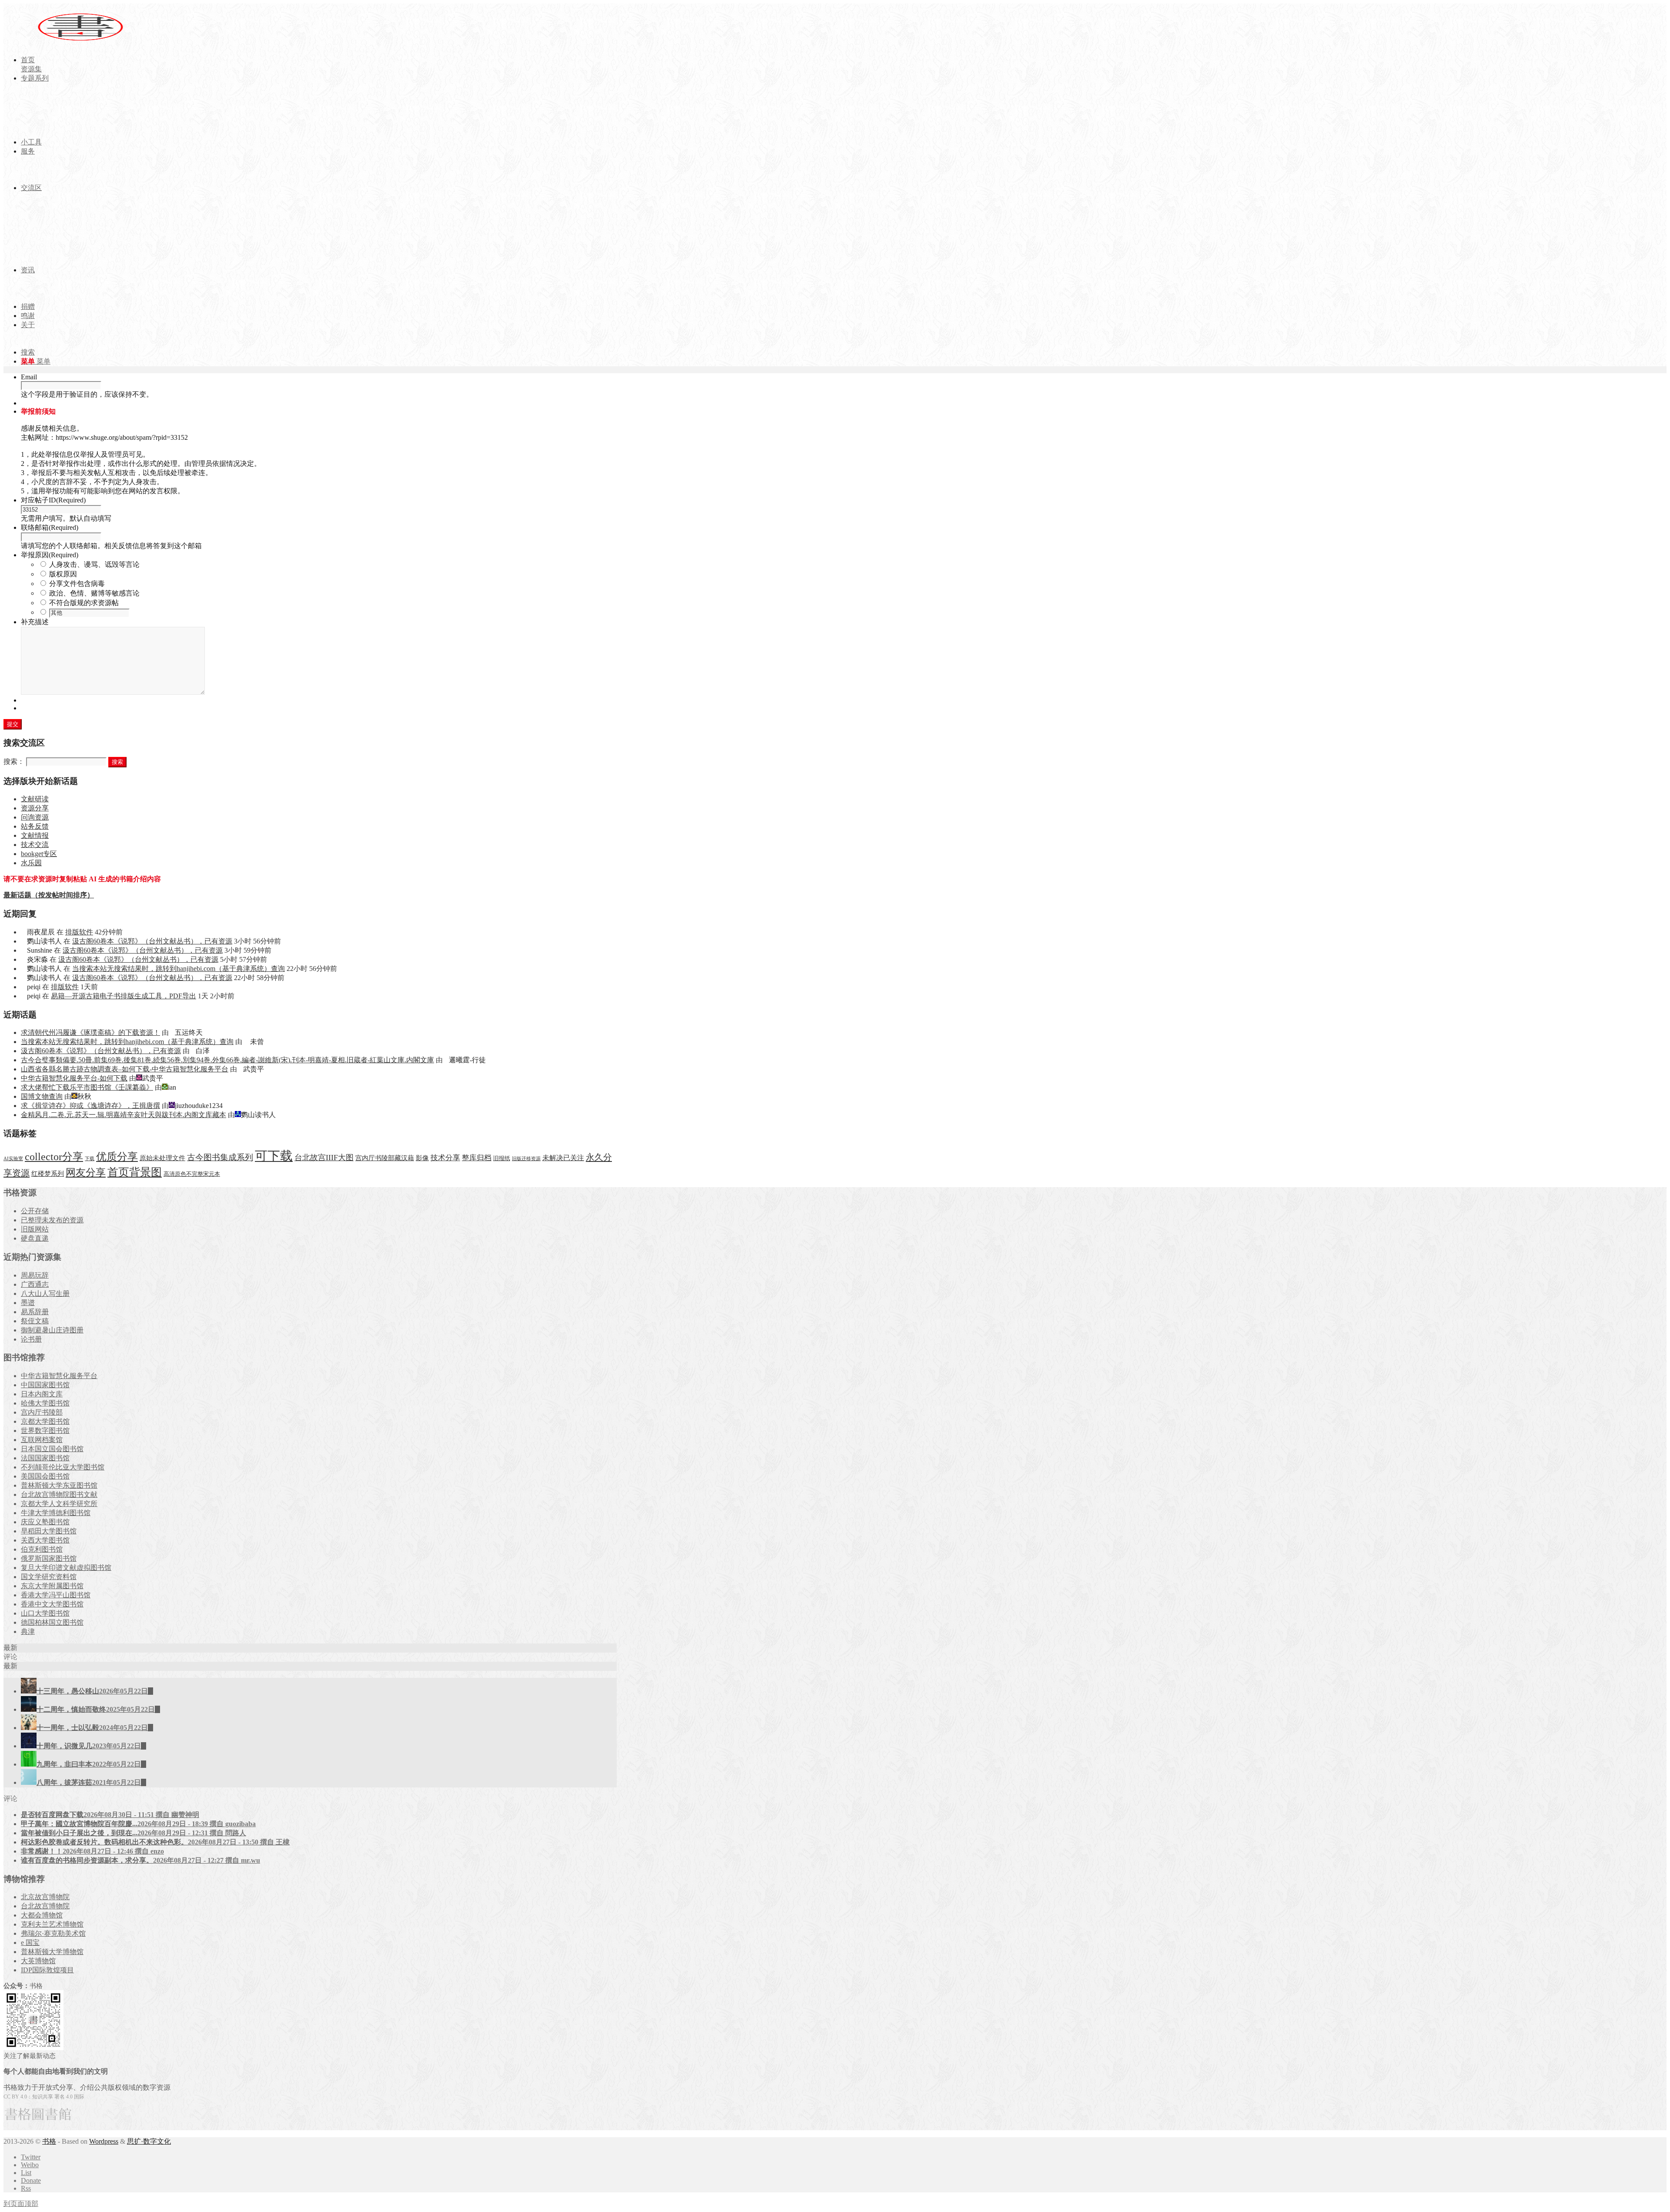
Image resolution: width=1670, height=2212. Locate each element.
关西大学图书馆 (45, 1540)
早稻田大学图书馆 (49, 1531)
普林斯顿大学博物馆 (52, 1952)
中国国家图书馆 (45, 1385)
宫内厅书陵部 (42, 1412)
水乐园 (31, 863)
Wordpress (104, 2141)
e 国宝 (30, 1943)
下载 (90, 1159)
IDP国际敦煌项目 (47, 1970)
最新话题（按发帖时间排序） (49, 895)
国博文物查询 (42, 1096)
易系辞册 (35, 1312)
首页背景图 (135, 1172)
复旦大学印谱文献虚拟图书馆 (66, 1568)
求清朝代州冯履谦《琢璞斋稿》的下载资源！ (90, 1032)
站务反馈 (35, 826)
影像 (422, 1158)
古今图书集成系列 (220, 1157)
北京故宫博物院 (45, 1897)
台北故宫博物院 (45, 1906)
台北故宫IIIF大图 (324, 1158)
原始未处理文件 (162, 1158)
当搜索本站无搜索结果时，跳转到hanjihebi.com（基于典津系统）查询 (179, 969)
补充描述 (35, 622)
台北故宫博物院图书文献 (59, 1494)
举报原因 (50, 555)
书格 (49, 2141)
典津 (28, 1631)
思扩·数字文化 (149, 2141)
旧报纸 (502, 1158)
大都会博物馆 (42, 1915)
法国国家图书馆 (45, 1458)
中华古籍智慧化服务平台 (59, 1376)
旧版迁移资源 (526, 1159)
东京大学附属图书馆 (52, 1586)
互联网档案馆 (42, 1440)
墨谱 (28, 1303)
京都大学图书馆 (45, 1421)
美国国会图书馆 (45, 1476)
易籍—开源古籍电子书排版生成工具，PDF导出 (124, 996)
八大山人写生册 (45, 1293)
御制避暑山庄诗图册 (52, 1330)
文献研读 (35, 799)
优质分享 (117, 1156)
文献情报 (35, 835)
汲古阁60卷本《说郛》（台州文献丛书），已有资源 (152, 941)
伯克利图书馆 (42, 1549)
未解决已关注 (563, 1158)
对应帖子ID (53, 500)
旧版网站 (35, 1229)
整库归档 (477, 1158)
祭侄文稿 (35, 1321)
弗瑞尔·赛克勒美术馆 (53, 1933)
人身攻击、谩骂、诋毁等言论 (94, 564)
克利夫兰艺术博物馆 (52, 1924)
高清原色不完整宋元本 (192, 1174)
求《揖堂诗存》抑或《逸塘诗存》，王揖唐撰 (90, 1106)
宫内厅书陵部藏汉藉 (385, 1158)
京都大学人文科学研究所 (59, 1504)
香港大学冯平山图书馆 (56, 1595)
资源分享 (35, 808)
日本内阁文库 (42, 1394)
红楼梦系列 (48, 1174)
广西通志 (35, 1284)
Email (29, 377)
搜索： (14, 761)
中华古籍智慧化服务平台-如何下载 (74, 1078)
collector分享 (54, 1157)
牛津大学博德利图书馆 (56, 1513)
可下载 (274, 1156)
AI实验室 (13, 1159)
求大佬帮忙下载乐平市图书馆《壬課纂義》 (87, 1087)
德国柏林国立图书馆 (52, 1622)
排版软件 (79, 932)
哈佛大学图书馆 (45, 1403)
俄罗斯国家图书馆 (49, 1558)
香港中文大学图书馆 (52, 1604)
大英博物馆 (38, 1961)
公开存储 (35, 1211)
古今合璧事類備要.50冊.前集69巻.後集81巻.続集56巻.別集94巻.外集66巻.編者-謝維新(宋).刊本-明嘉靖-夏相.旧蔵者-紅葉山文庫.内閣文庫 (227, 1060)
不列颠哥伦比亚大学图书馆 (63, 1467)
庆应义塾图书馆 (45, 1522)
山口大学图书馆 (45, 1613)
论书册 (31, 1339)
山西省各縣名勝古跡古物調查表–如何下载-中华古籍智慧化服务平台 (125, 1069)
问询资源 (35, 817)
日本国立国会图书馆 (52, 1449)
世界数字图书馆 (45, 1431)
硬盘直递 (35, 1238)
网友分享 (86, 1173)
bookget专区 (39, 854)
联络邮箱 (50, 527)
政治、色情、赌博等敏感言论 (94, 593)
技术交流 (35, 845)
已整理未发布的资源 (52, 1220)
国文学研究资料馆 (49, 1577)
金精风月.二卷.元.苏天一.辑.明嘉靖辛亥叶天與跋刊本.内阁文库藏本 (124, 1115)
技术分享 (445, 1158)
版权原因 (63, 574)
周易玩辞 (35, 1275)
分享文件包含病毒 (77, 584)
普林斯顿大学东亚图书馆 (59, 1485)
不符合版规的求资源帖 (84, 603)
